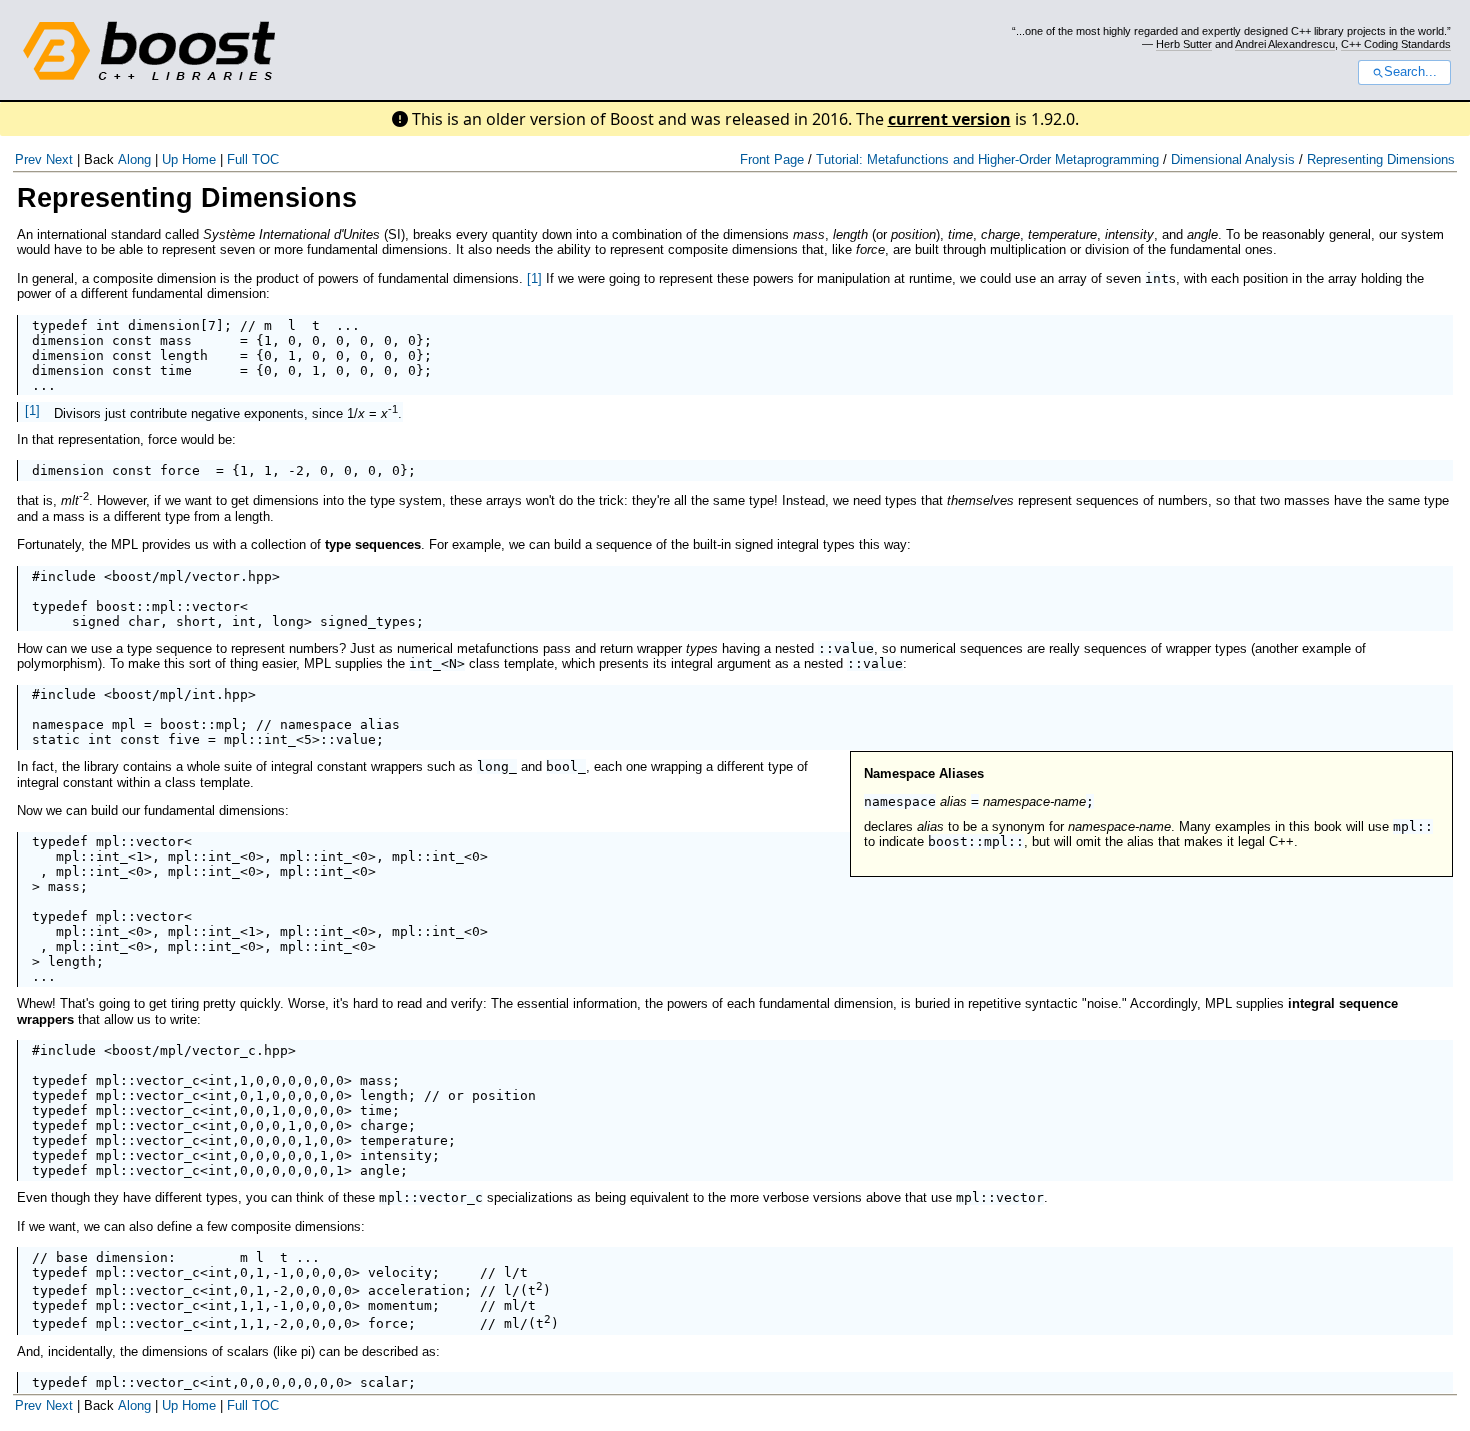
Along (134, 159)
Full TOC (253, 159)
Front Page (772, 159)
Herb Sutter (1184, 44)
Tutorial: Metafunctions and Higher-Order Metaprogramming (987, 159)
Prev (28, 159)
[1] (534, 278)
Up (170, 159)
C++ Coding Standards (1396, 44)
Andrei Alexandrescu (1285, 44)
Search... (1410, 72)
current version (949, 119)
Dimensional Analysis (1233, 159)
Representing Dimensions (1381, 159)
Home (199, 159)
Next (59, 159)
